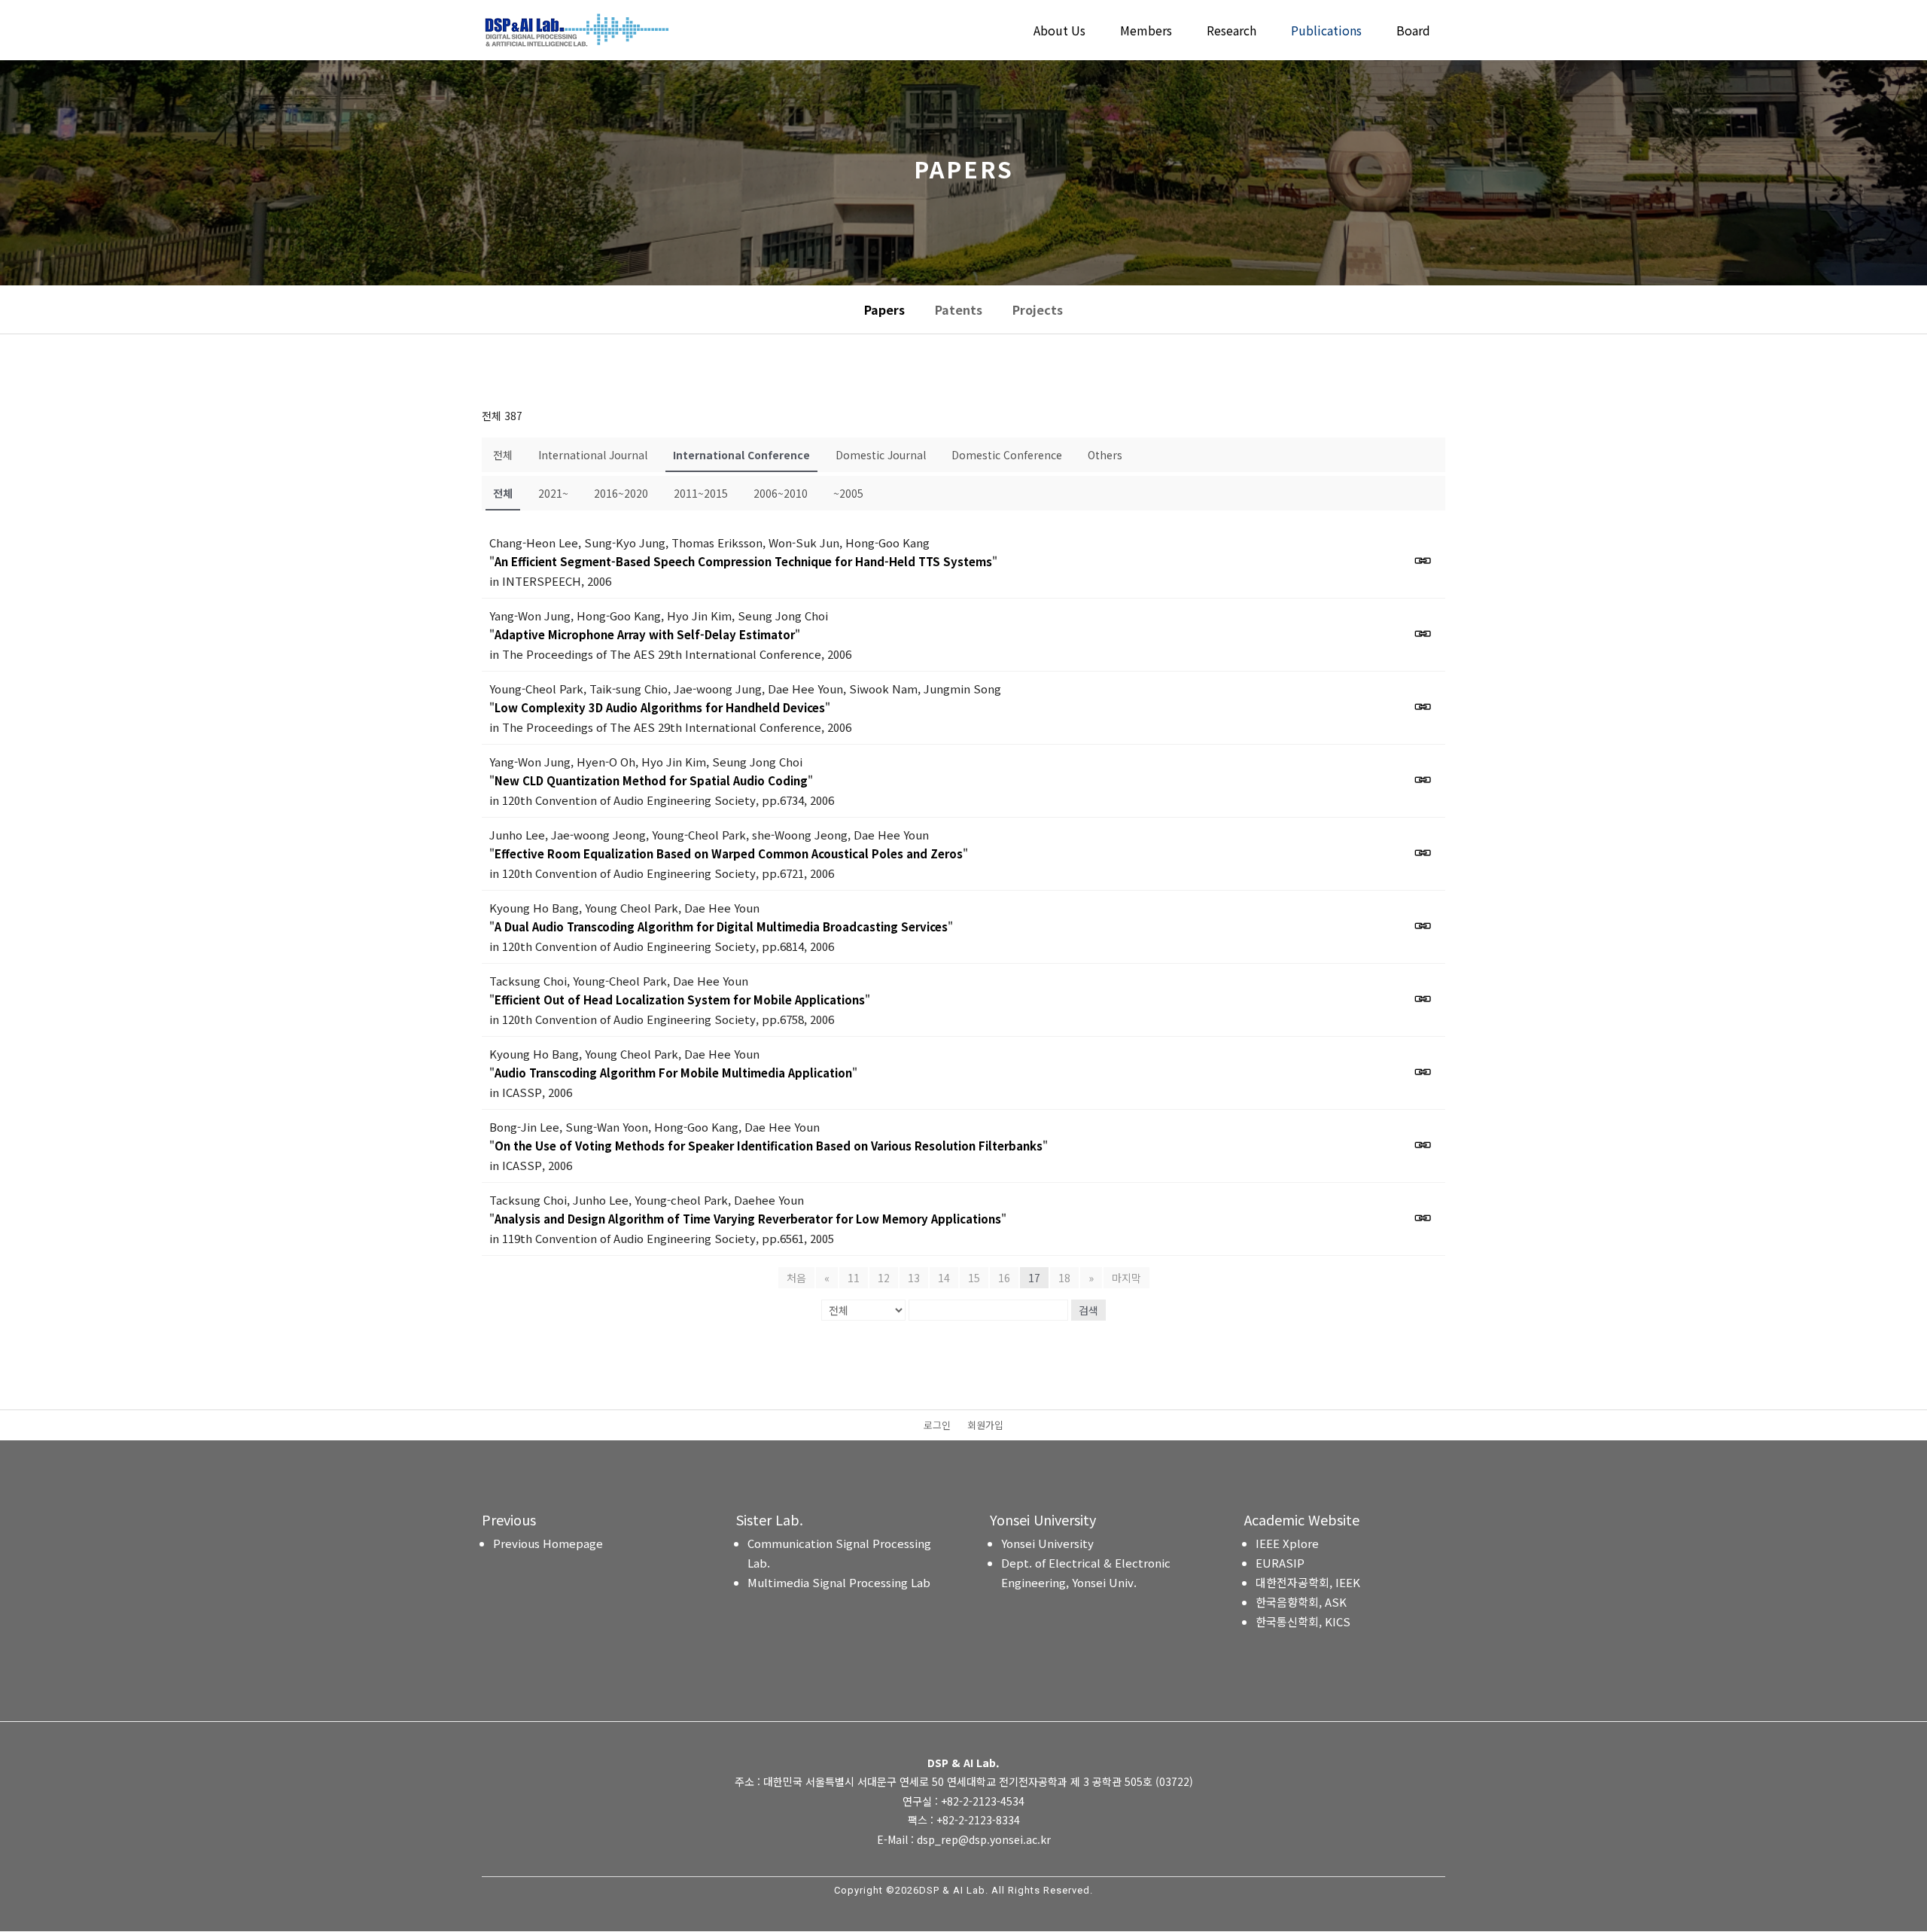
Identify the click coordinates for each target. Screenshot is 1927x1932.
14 (944, 1278)
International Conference (741, 455)
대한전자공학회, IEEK (1308, 1582)
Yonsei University (1047, 1543)
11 (854, 1278)
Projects (1038, 309)
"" (743, 561)
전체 (503, 455)
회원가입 (985, 1426)
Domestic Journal (881, 455)
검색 (1088, 1310)
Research (1231, 32)
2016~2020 (621, 493)
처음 (796, 1278)
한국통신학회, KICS (1303, 1621)
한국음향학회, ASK (1301, 1602)
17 (1034, 1278)
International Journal (593, 455)
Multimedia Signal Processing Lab (839, 1582)
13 (914, 1278)
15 (974, 1278)
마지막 (1126, 1278)
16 (1004, 1278)
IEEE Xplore (1287, 1543)
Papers (884, 309)
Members (1146, 32)
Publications (1326, 32)
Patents (959, 309)
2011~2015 (701, 493)
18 (1064, 1278)
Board (1413, 32)
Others (1105, 455)
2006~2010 (781, 493)
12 (884, 1278)
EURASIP (1280, 1563)
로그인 (937, 1426)
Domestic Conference (1007, 455)
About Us (1059, 32)
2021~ (553, 493)
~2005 (848, 493)
